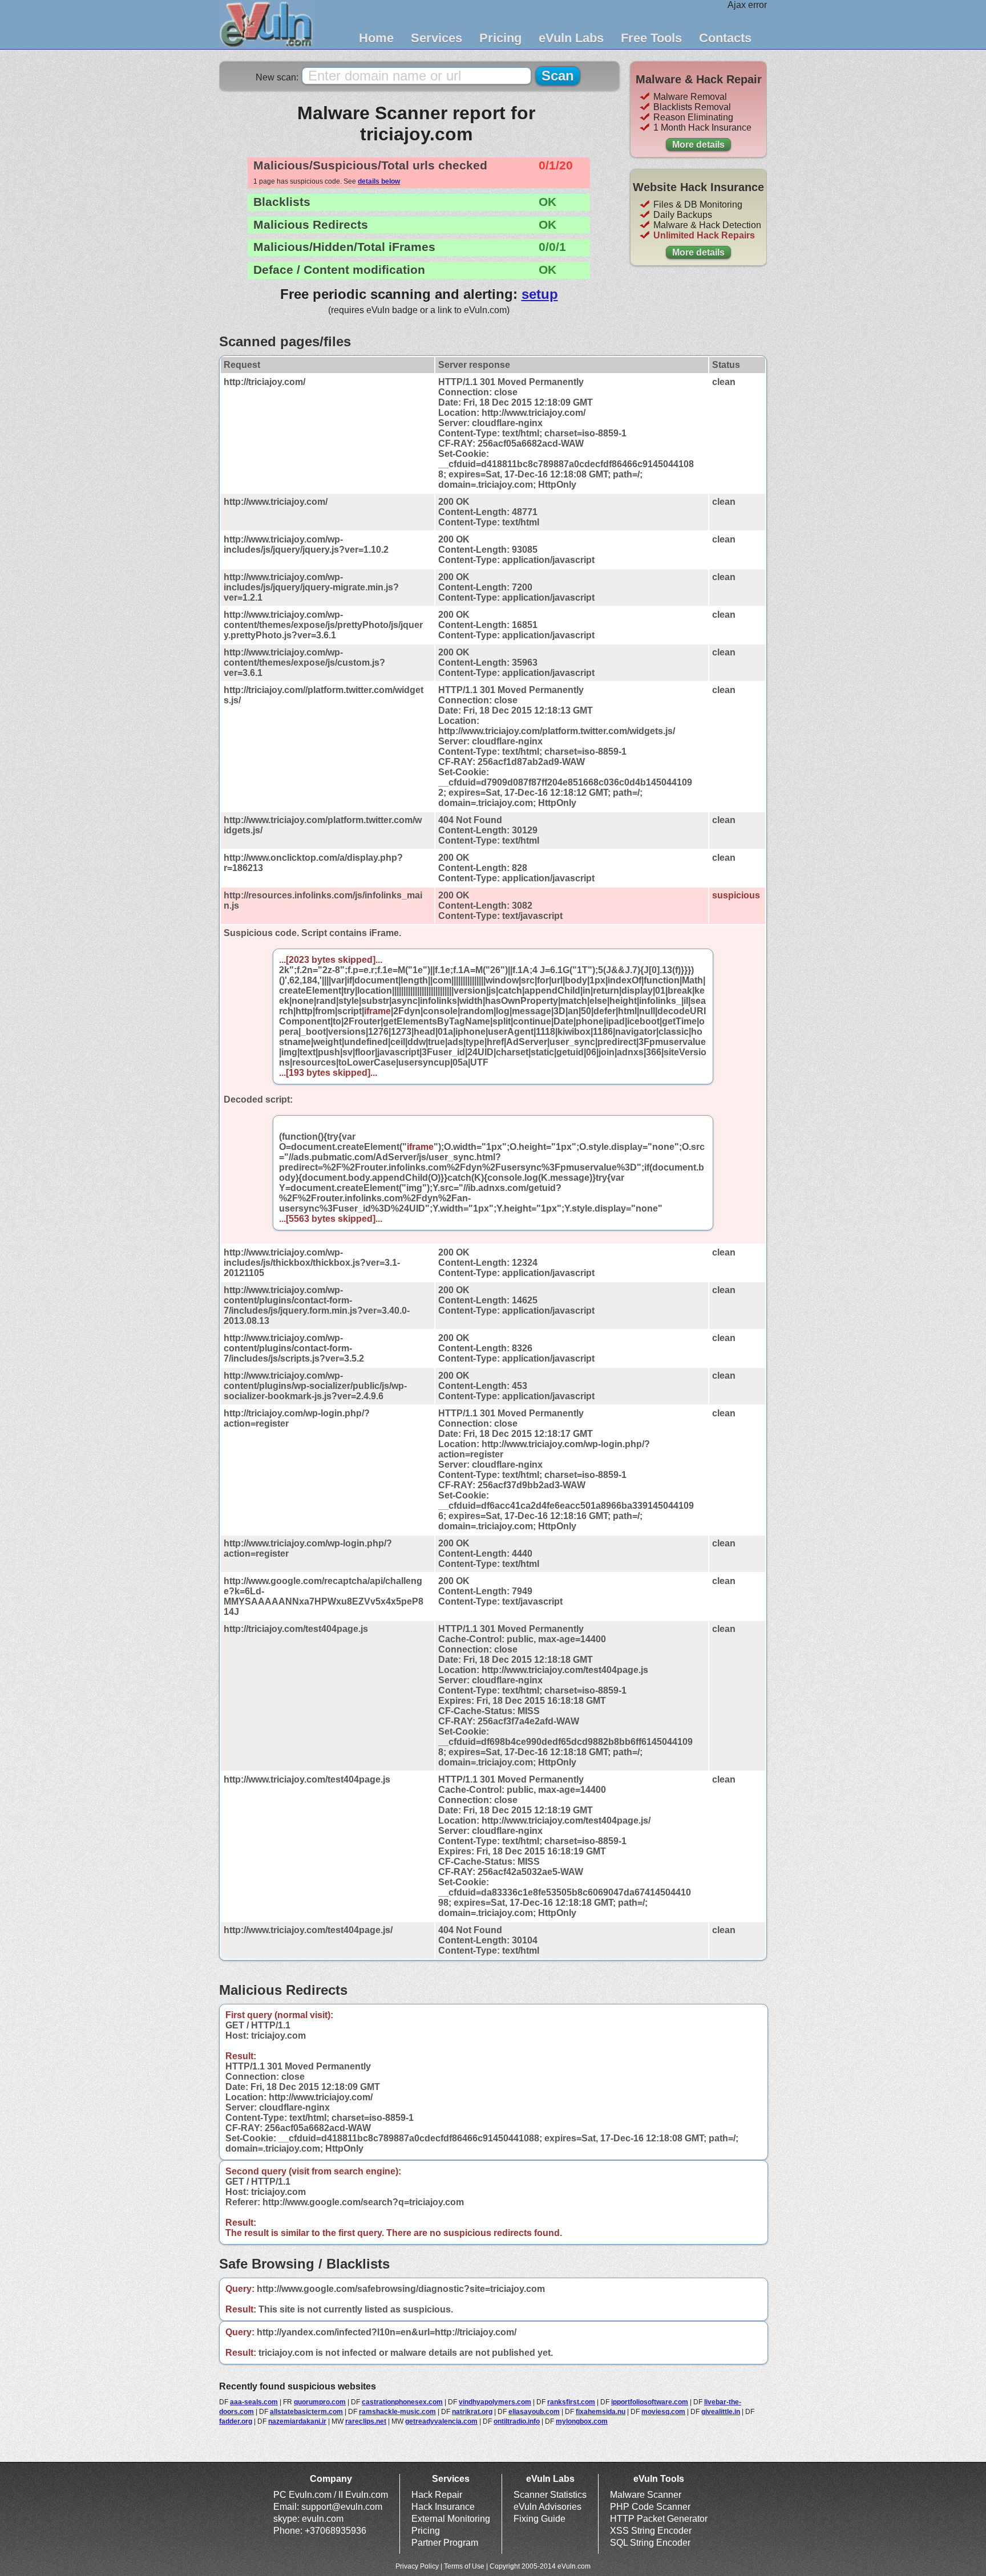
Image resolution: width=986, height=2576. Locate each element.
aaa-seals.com (254, 2402)
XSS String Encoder (651, 2531)
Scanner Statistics (550, 2495)
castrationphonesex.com (402, 2402)
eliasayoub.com (534, 2412)
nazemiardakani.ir (297, 2421)
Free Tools (651, 38)
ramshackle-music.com (397, 2412)
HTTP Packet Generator (659, 2519)
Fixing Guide (540, 2519)
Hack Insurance (443, 2507)
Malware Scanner (646, 2495)
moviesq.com (663, 2412)
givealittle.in (721, 2412)
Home (376, 38)
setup (540, 294)
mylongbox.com (582, 2421)
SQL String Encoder (650, 2543)
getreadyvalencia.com (441, 2421)
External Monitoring (451, 2519)
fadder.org (236, 2421)
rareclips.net (366, 2421)
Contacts (725, 38)
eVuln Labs (571, 38)
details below (379, 181)
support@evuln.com (342, 2507)
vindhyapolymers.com (495, 2402)
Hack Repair (437, 2495)
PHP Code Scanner (650, 2507)
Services (437, 38)
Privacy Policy (417, 2566)
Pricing (500, 38)
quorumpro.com (320, 2402)
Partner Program (445, 2543)
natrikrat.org (472, 2412)
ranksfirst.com (571, 2402)
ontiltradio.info (517, 2421)
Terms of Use (464, 2566)
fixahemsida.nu (601, 2412)
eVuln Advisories (547, 2507)
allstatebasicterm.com (306, 2412)
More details (698, 145)
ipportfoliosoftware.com (650, 2402)
